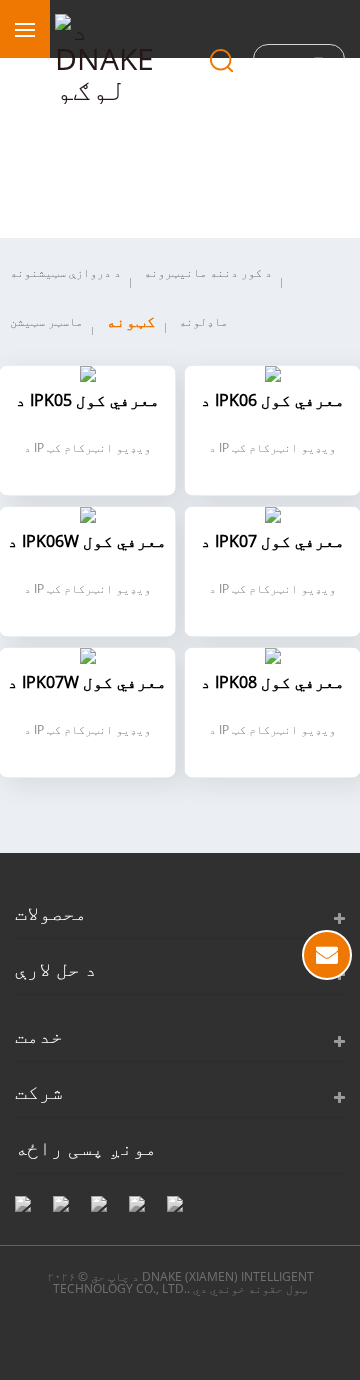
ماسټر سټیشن (46, 321)
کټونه (131, 321)
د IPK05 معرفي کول (88, 401)
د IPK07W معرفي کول (87, 683)
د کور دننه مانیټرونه (208, 272)
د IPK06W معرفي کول (87, 542)
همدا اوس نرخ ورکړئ (327, 955)
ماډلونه (203, 321)
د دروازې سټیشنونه (65, 272)
